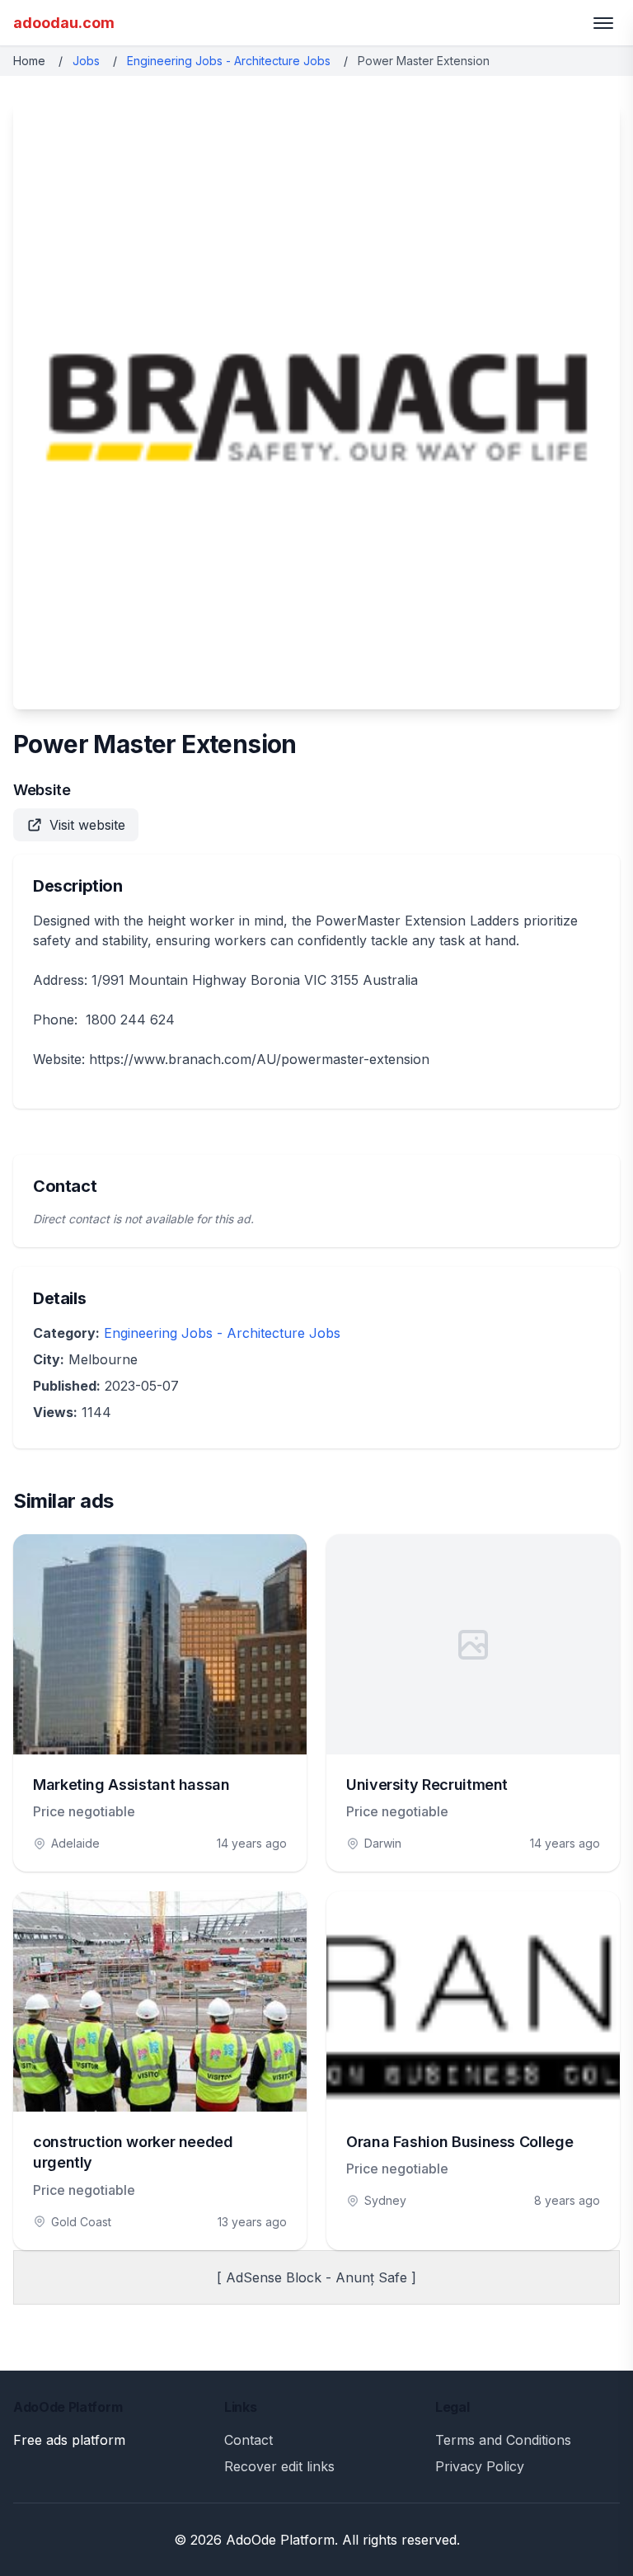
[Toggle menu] (603, 23)
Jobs (86, 61)
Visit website (87, 825)
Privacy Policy (480, 2466)
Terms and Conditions (503, 2440)
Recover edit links (279, 2466)
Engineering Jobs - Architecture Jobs (229, 61)
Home (29, 61)
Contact (249, 2440)
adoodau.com (64, 23)
